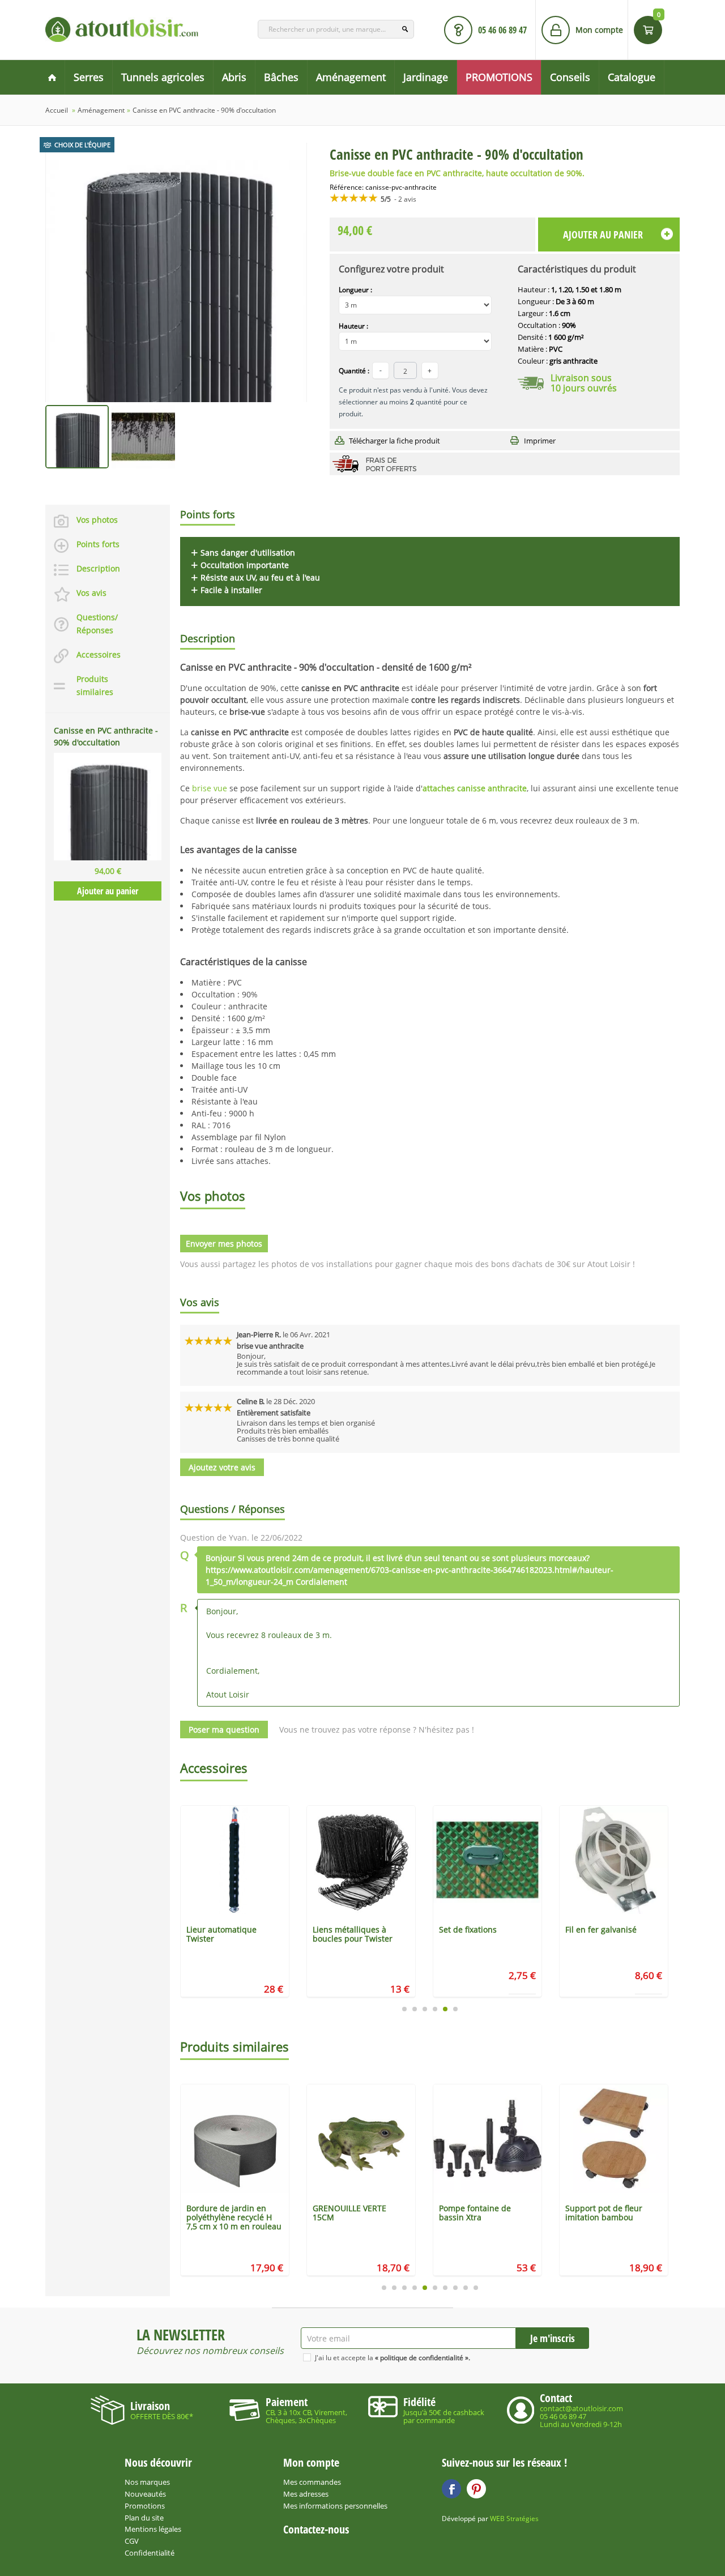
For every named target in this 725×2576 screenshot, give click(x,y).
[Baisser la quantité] (430, 370)
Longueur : (355, 290)
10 (476, 2288)
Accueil (57, 110)
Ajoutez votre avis (222, 1467)
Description (98, 568)
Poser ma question (224, 1730)
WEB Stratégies (514, 2519)
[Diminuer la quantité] (381, 370)
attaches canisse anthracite (475, 788)
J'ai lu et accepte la (393, 2358)
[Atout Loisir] (122, 29)
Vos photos (97, 520)
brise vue (210, 788)
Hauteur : (353, 326)
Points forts (98, 544)
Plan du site (144, 2518)
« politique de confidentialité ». (423, 2358)
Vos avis (91, 593)
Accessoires (99, 654)
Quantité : (354, 371)
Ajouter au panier (108, 891)
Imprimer (540, 441)
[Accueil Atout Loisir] (52, 77)
